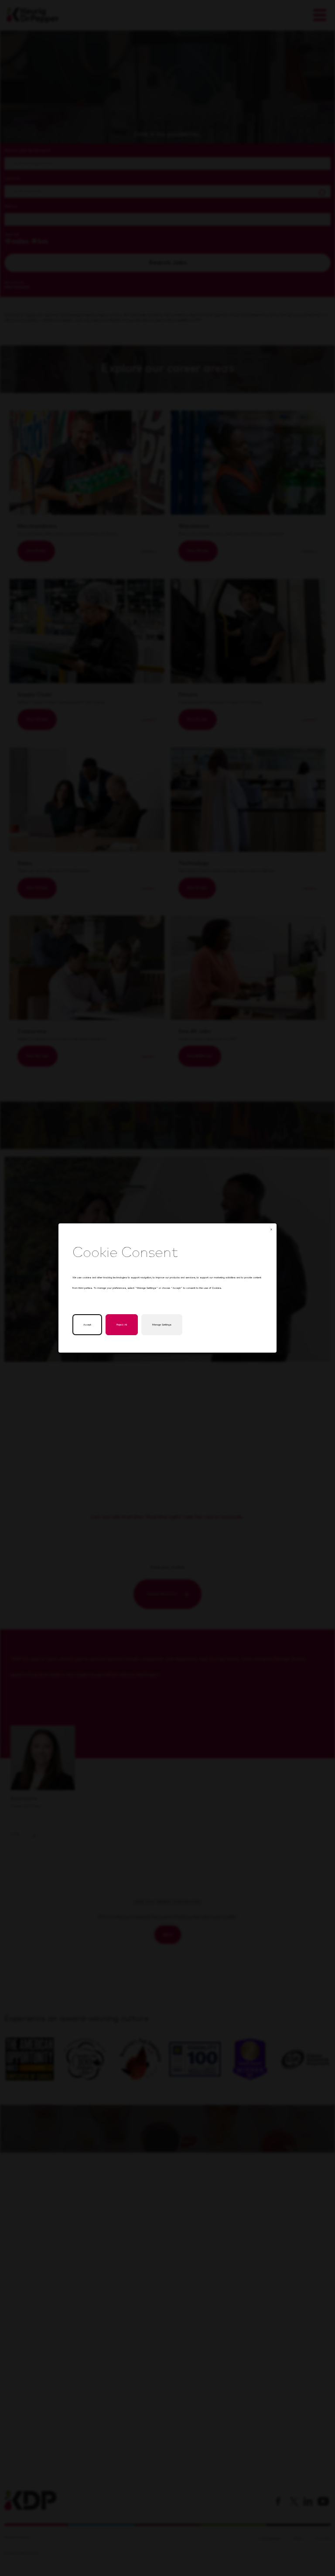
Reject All (122, 1325)
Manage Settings (162, 1325)
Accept (87, 1325)
